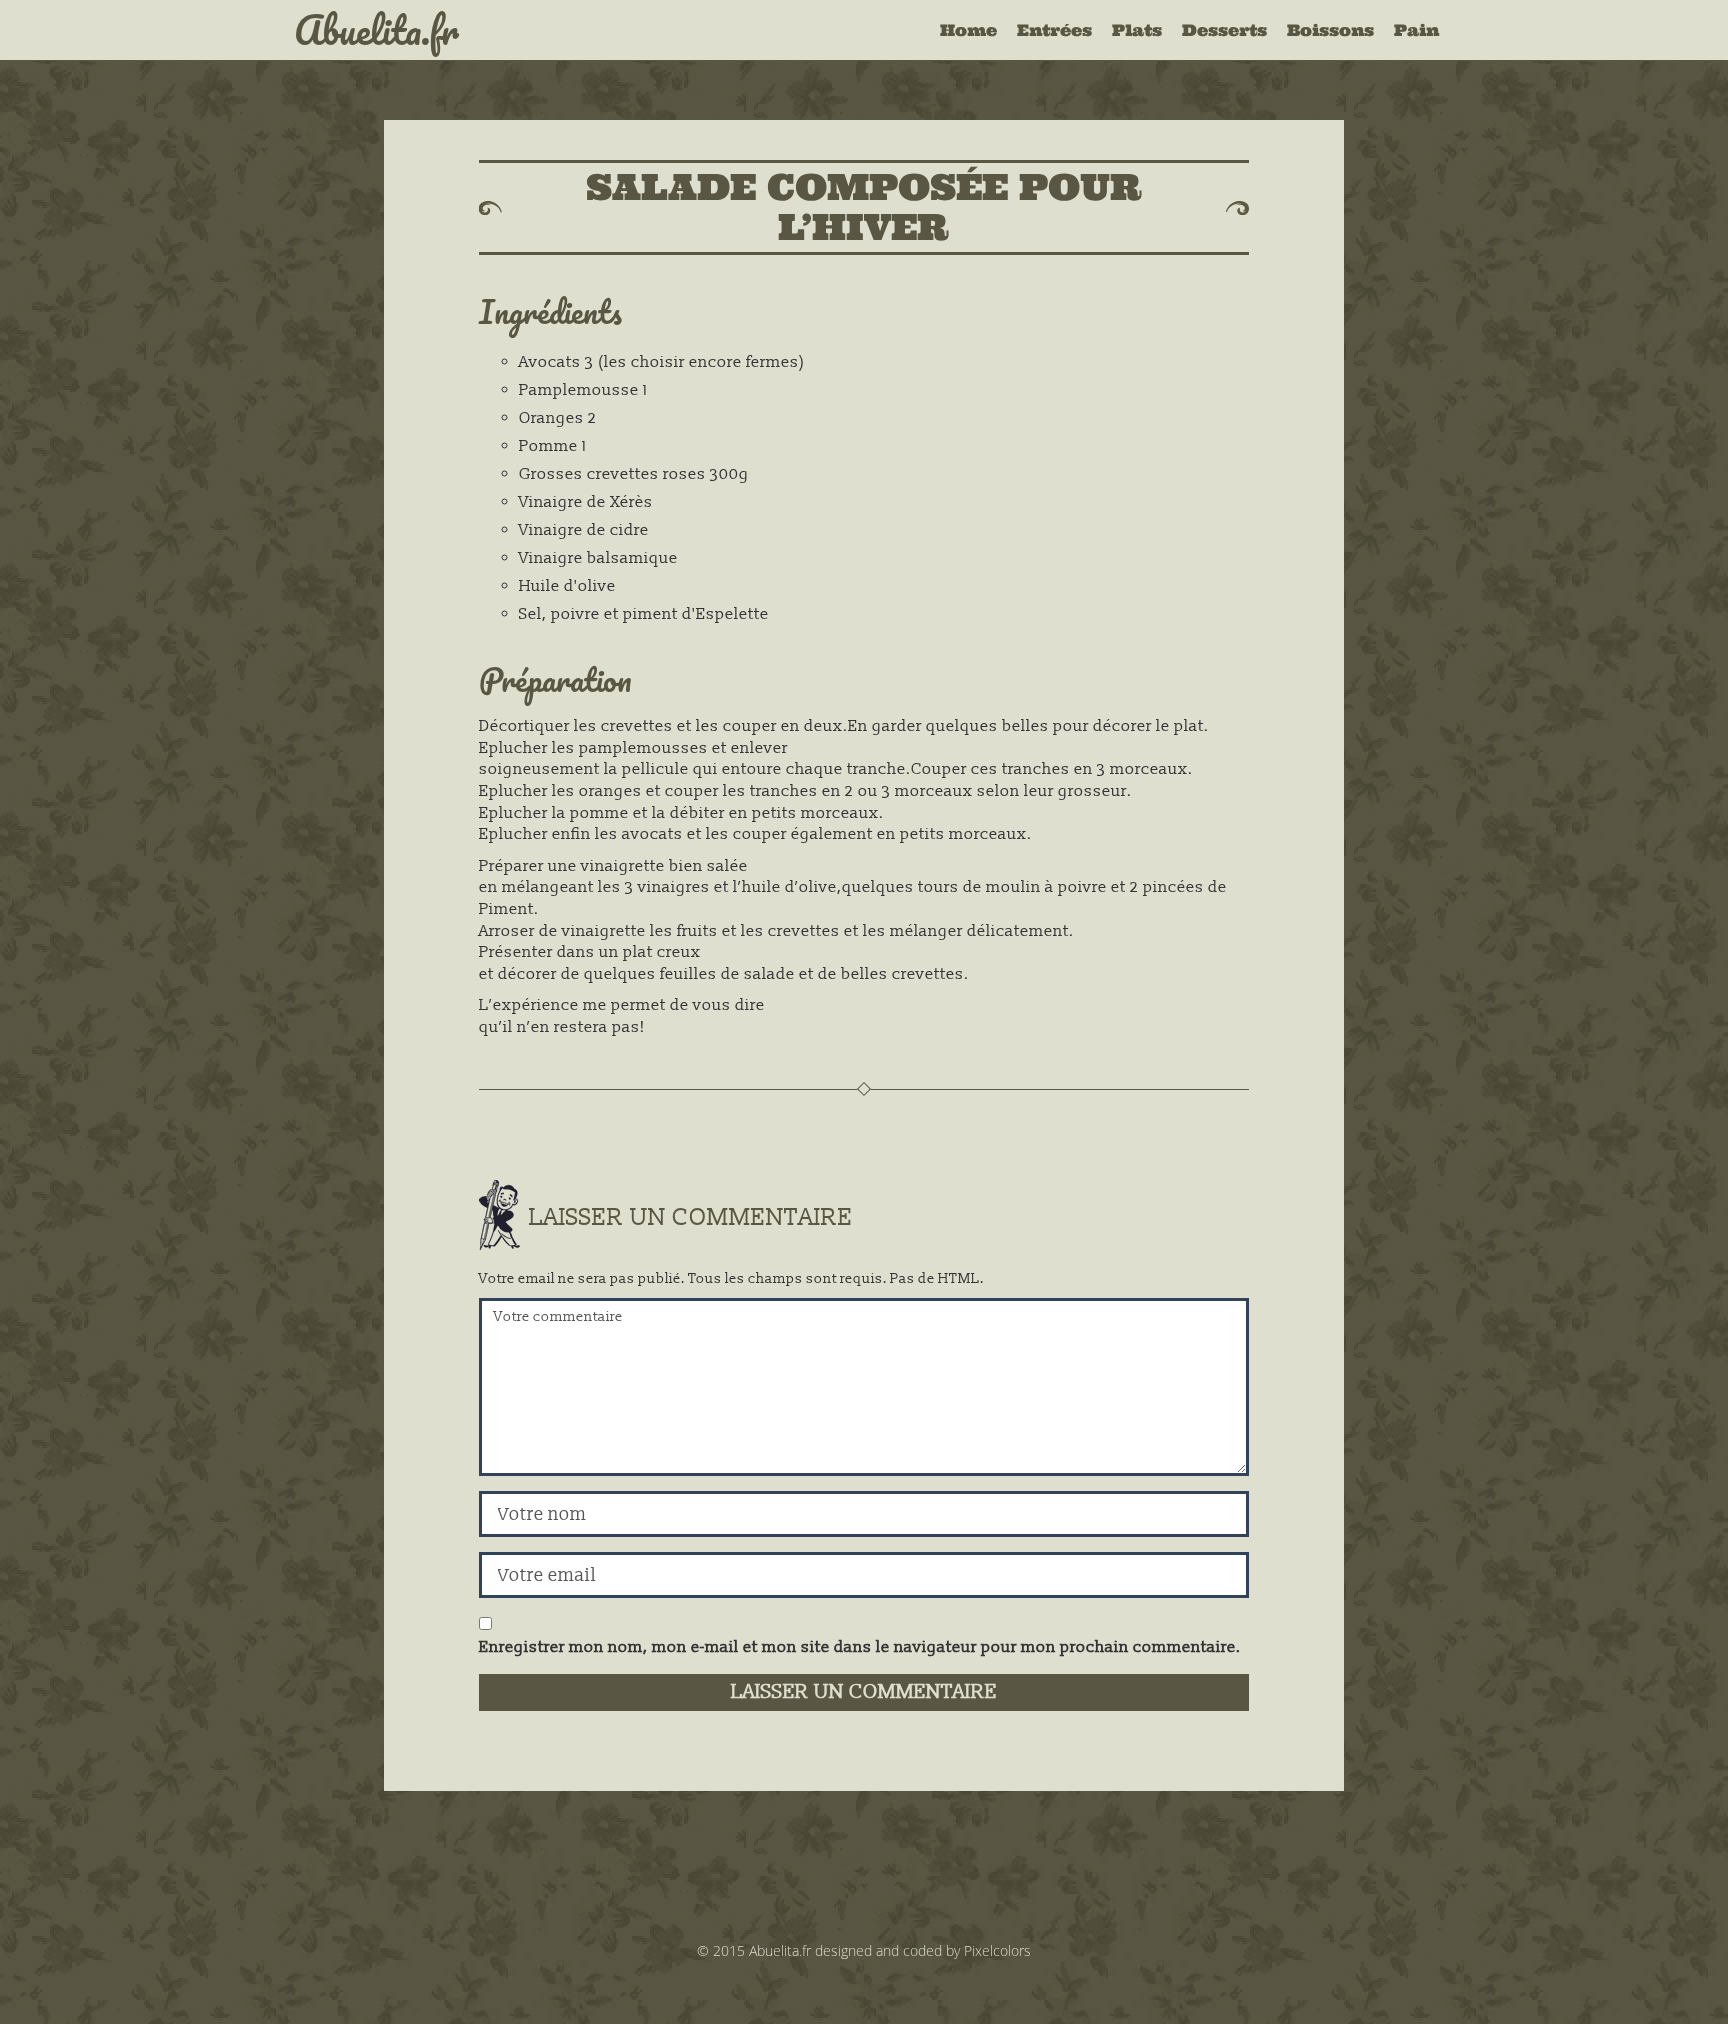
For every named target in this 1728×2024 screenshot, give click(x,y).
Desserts (1224, 30)
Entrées (1054, 30)
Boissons (1330, 30)
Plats (1137, 30)
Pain (1416, 30)
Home (968, 30)
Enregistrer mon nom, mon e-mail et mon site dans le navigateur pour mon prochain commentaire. (860, 1647)
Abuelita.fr (376, 30)
